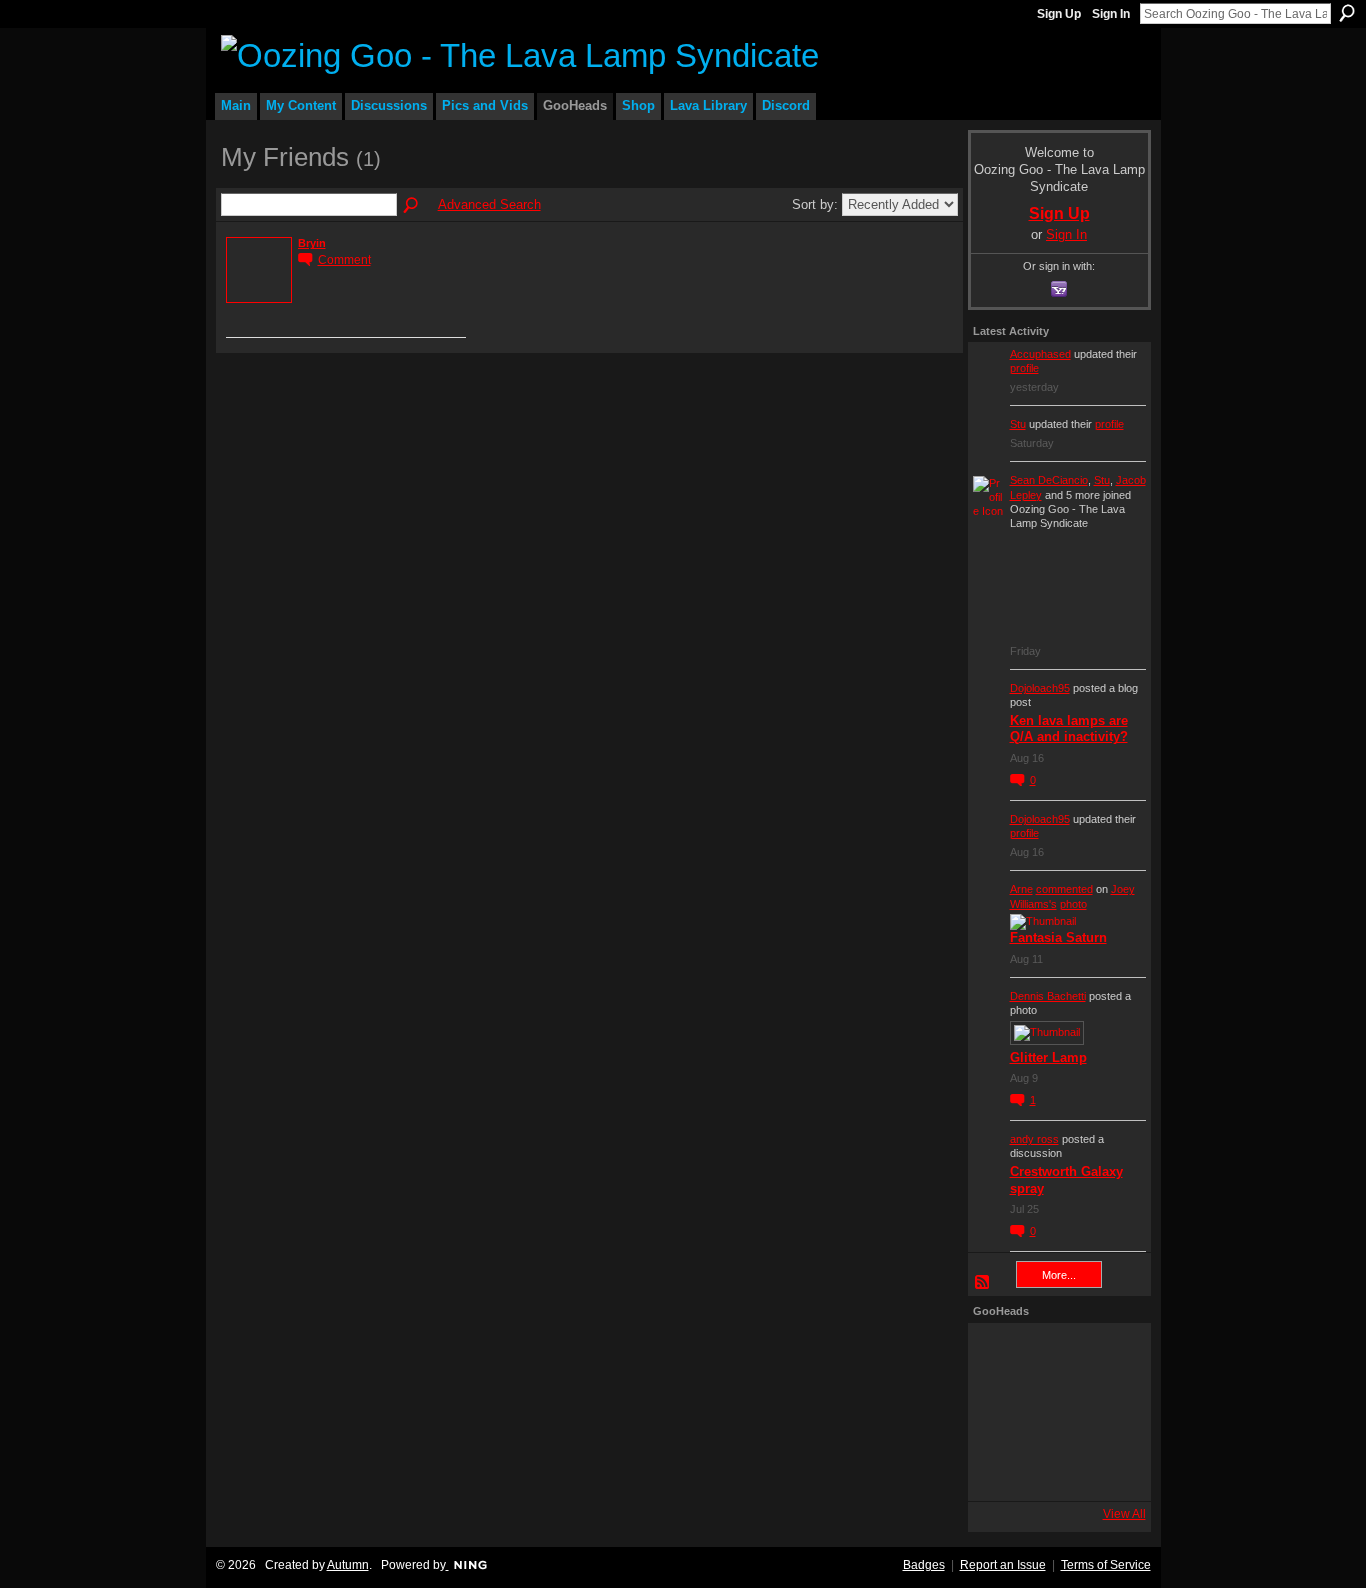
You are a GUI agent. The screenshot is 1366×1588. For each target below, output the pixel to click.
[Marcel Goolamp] (1113, 1468)
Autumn (348, 1565)
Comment (344, 259)
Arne (1021, 889)
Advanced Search (489, 204)
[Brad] (1113, 1412)
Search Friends (412, 206)
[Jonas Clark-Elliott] (1001, 1412)
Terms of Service (1106, 1565)
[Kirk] (1057, 1412)
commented (1064, 889)
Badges (924, 1565)
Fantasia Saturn (1058, 937)
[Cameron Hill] (1057, 1356)
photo (1073, 904)
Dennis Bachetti (1048, 996)
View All (1124, 1514)
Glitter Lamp (1048, 1057)
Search (1347, 13)
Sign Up (1059, 14)
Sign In (1111, 14)
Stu (1018, 424)
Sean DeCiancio (1049, 480)
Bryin (312, 243)
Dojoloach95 (1040, 688)
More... (1059, 1275)
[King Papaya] (1001, 1356)
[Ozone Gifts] (1113, 1356)
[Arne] (1057, 1468)
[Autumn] (1001, 1468)
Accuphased (1040, 354)
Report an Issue (1003, 1565)
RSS (983, 1283)
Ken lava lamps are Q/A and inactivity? (1069, 729)
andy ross (1034, 1139)
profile (1024, 368)
